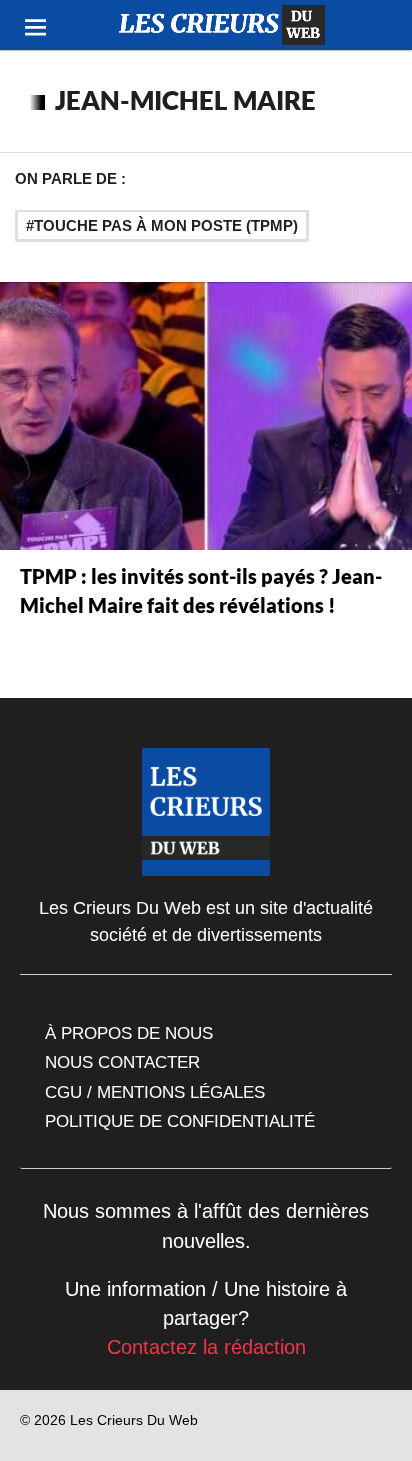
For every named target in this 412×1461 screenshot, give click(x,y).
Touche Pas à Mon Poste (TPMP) (166, 225)
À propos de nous (129, 1033)
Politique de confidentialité (180, 1121)
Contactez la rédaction (206, 1347)
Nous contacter (122, 1062)
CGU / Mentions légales (155, 1092)
